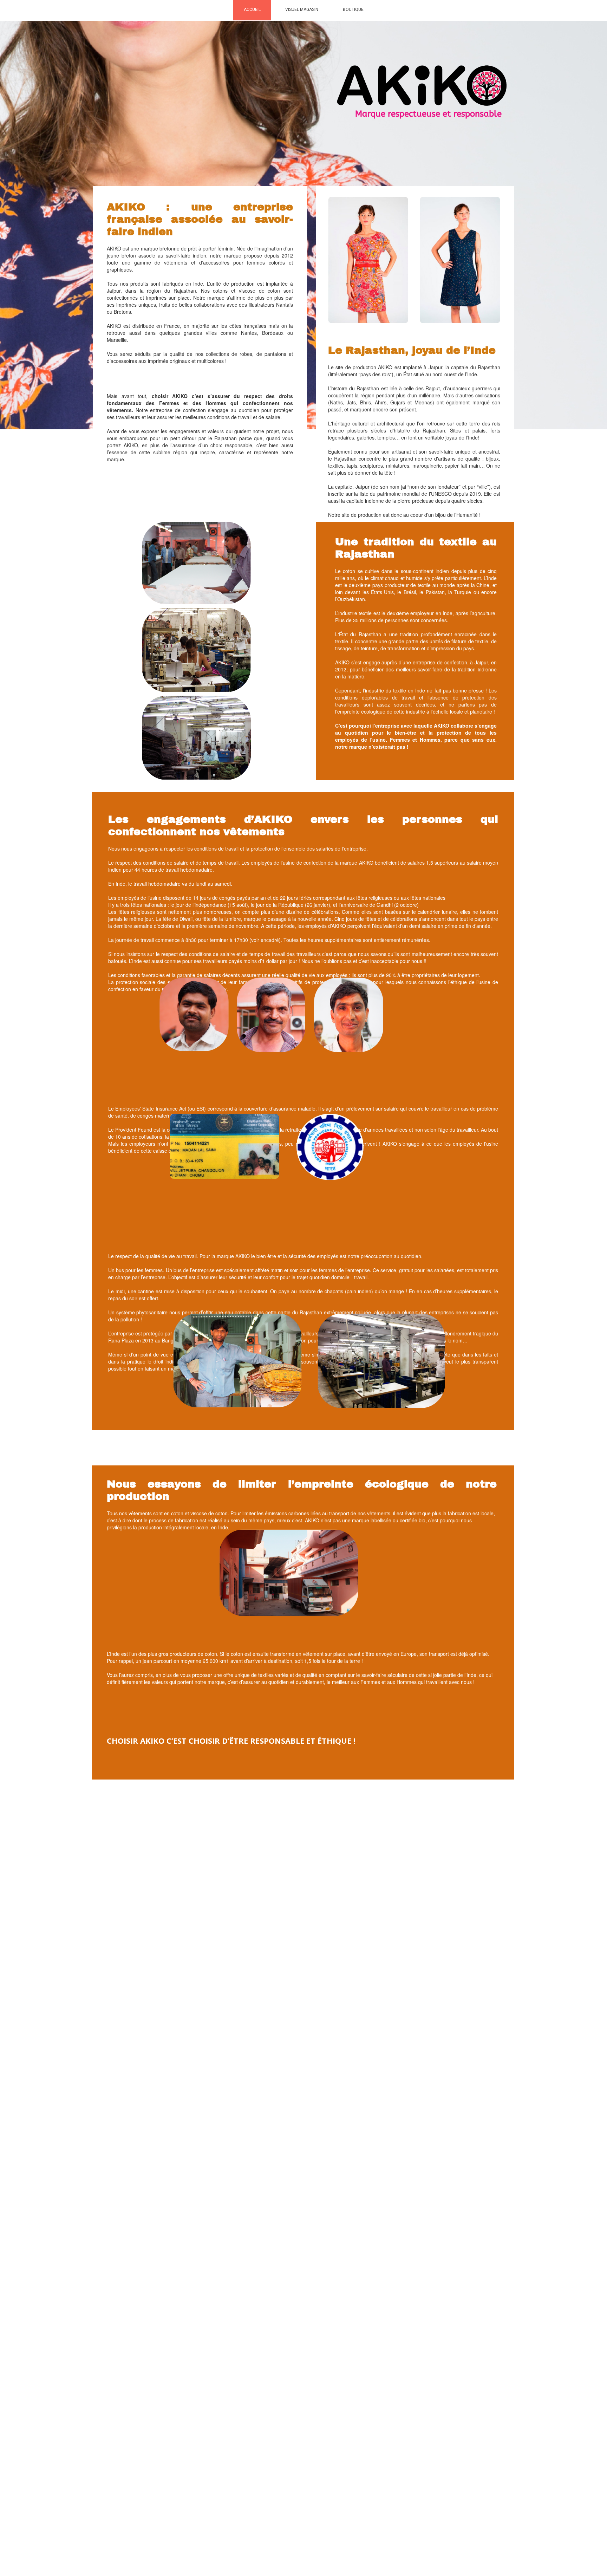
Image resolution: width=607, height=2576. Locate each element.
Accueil (252, 9)
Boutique (353, 9)
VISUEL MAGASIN (302, 9)
